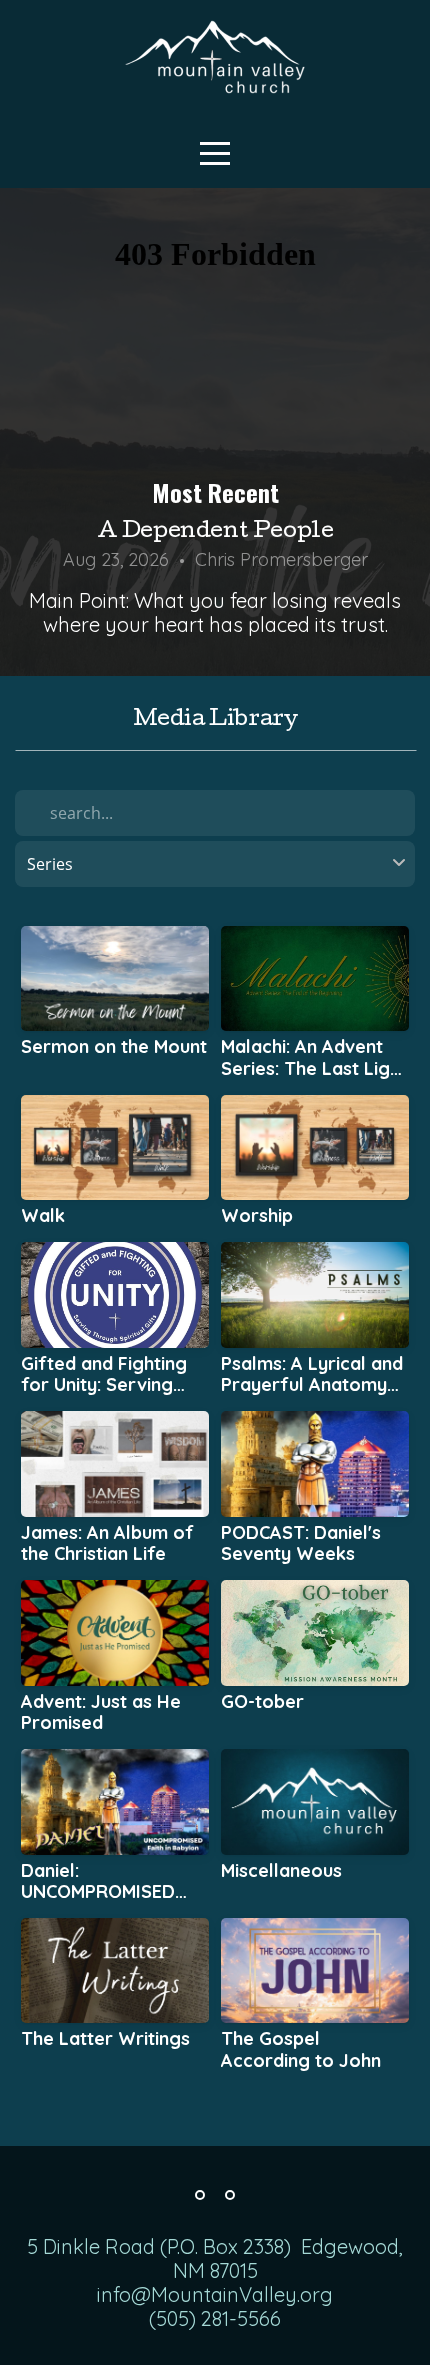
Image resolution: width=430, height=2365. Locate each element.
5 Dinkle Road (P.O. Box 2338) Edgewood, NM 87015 (215, 2258)
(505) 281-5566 (215, 2318)
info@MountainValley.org (215, 2294)
